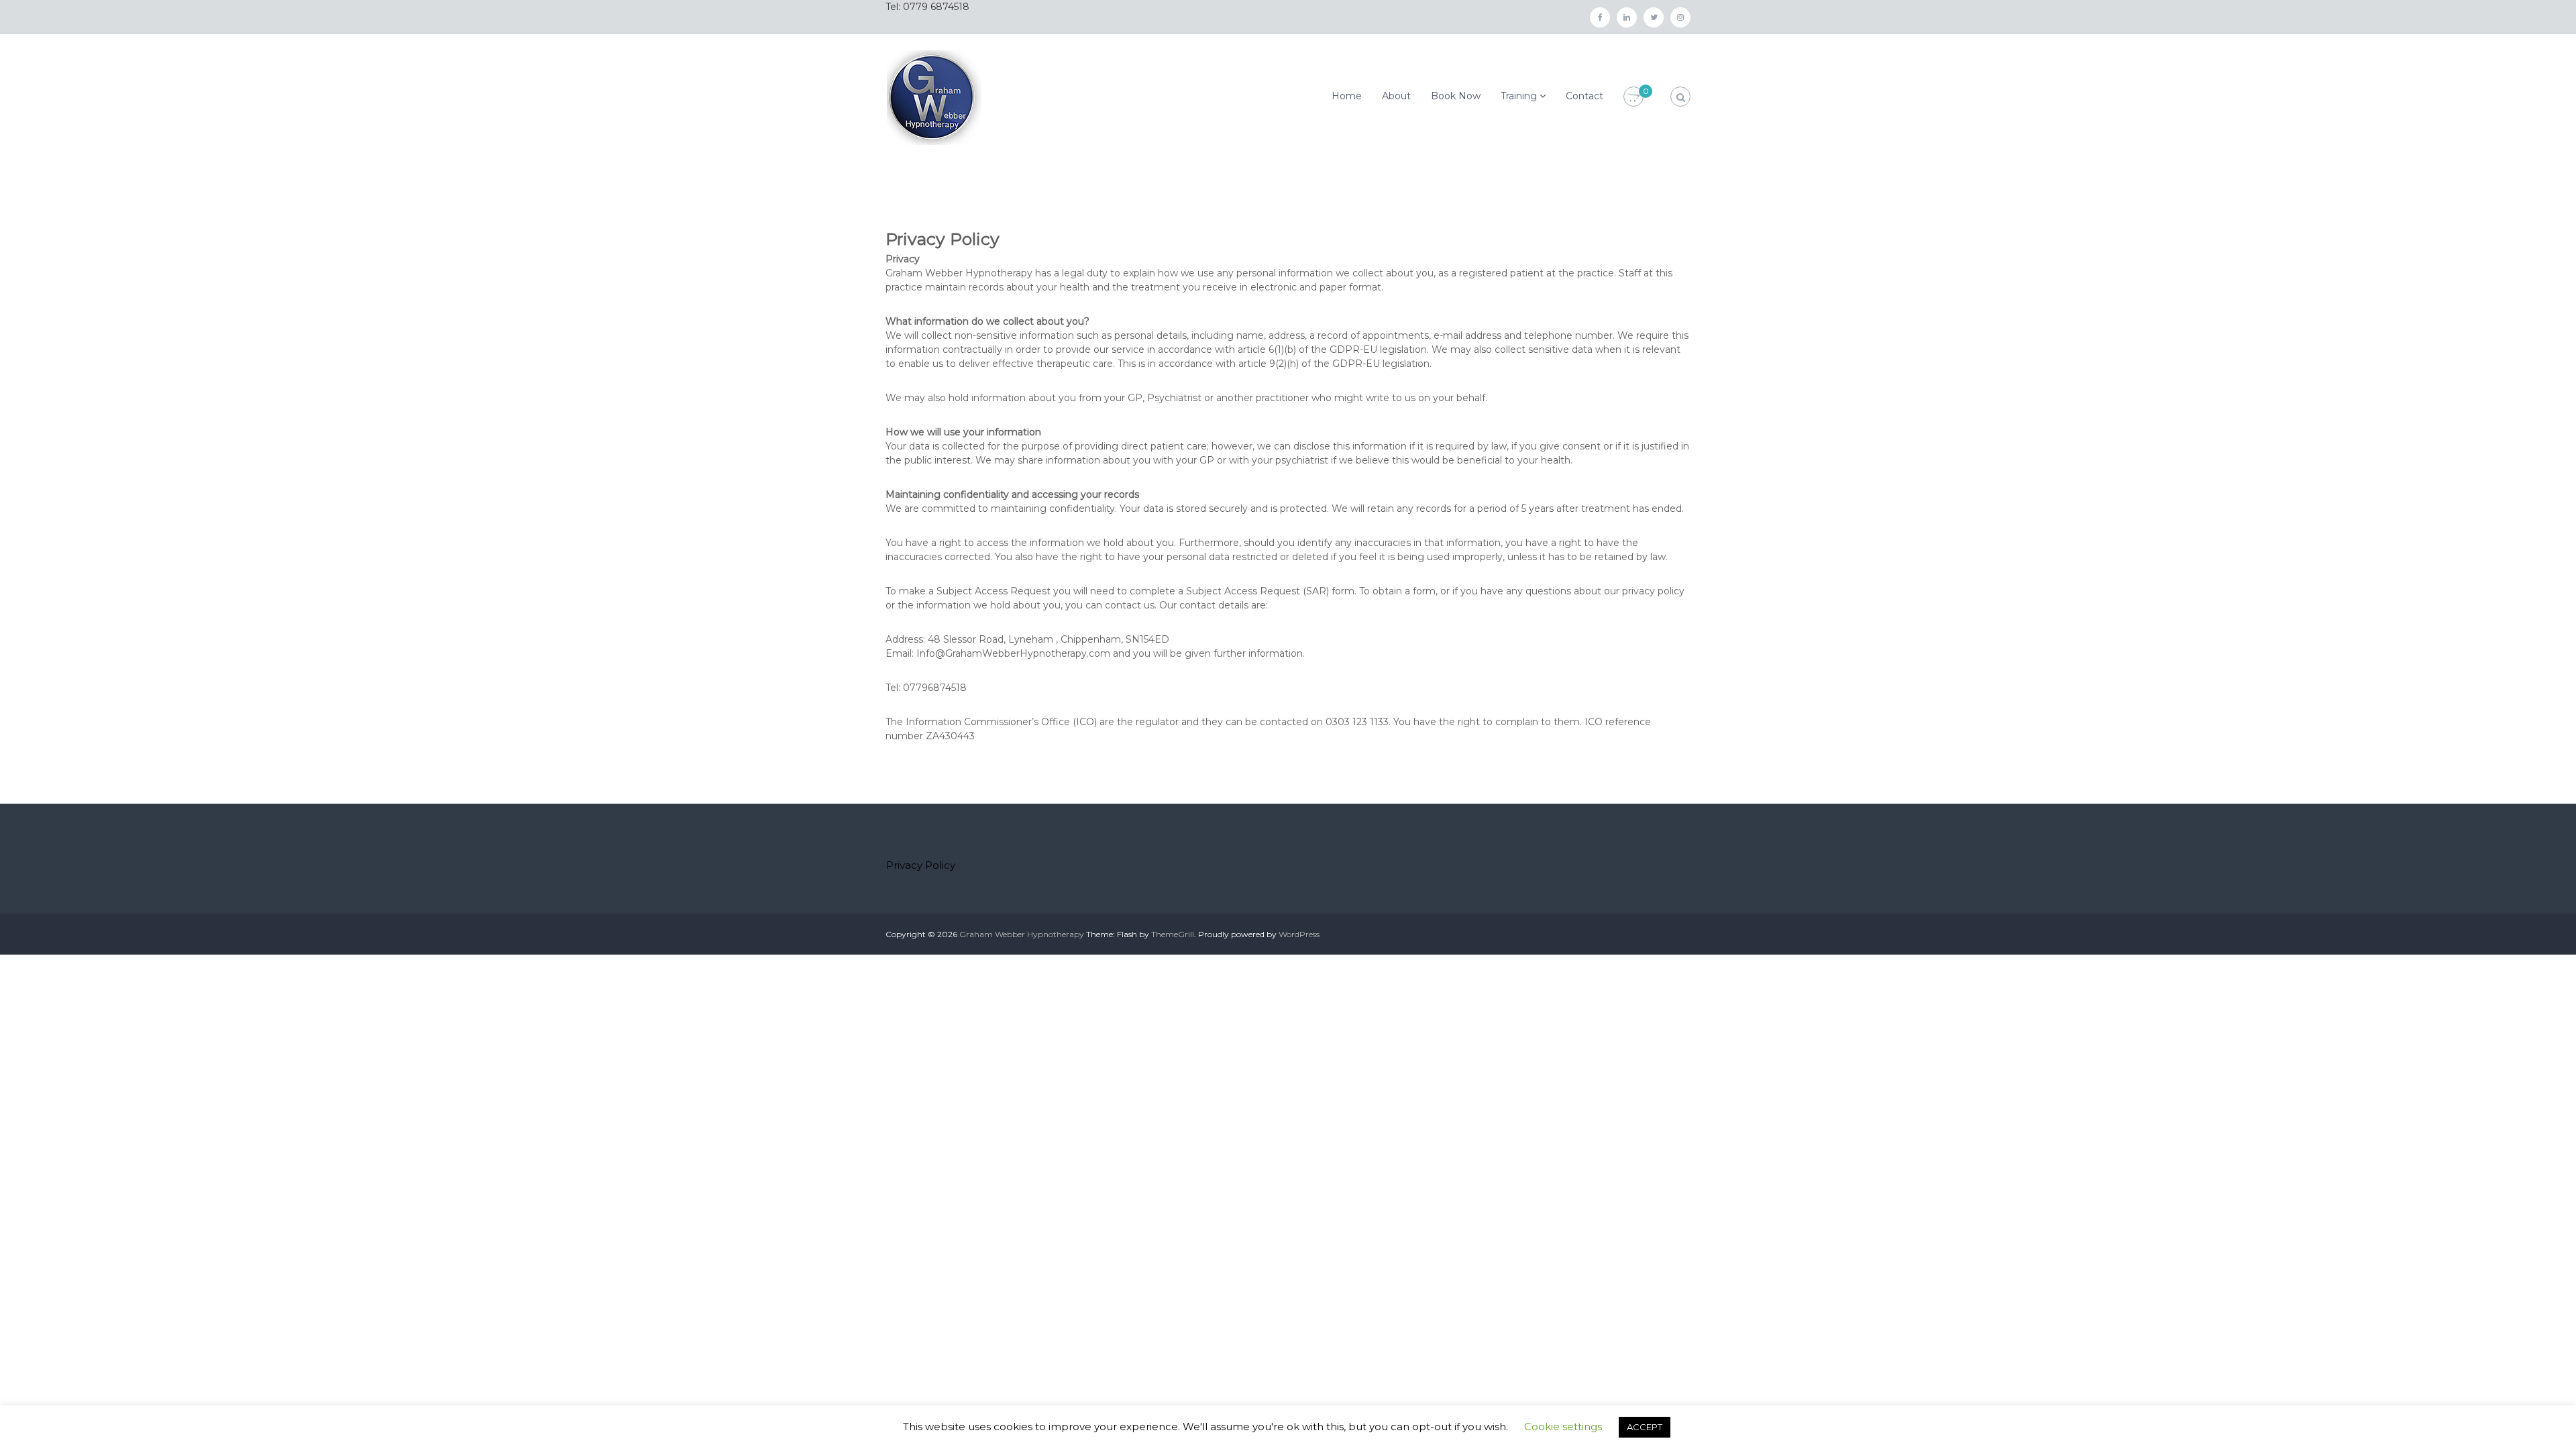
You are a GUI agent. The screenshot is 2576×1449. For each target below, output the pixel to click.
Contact (1585, 96)
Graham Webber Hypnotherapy (1022, 934)
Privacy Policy (921, 865)
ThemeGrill (1173, 934)
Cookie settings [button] (1563, 1427)
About (1396, 96)
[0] (1633, 97)
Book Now (1456, 96)
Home (1347, 96)
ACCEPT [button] (1645, 1427)
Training (1519, 96)
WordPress (1299, 934)
